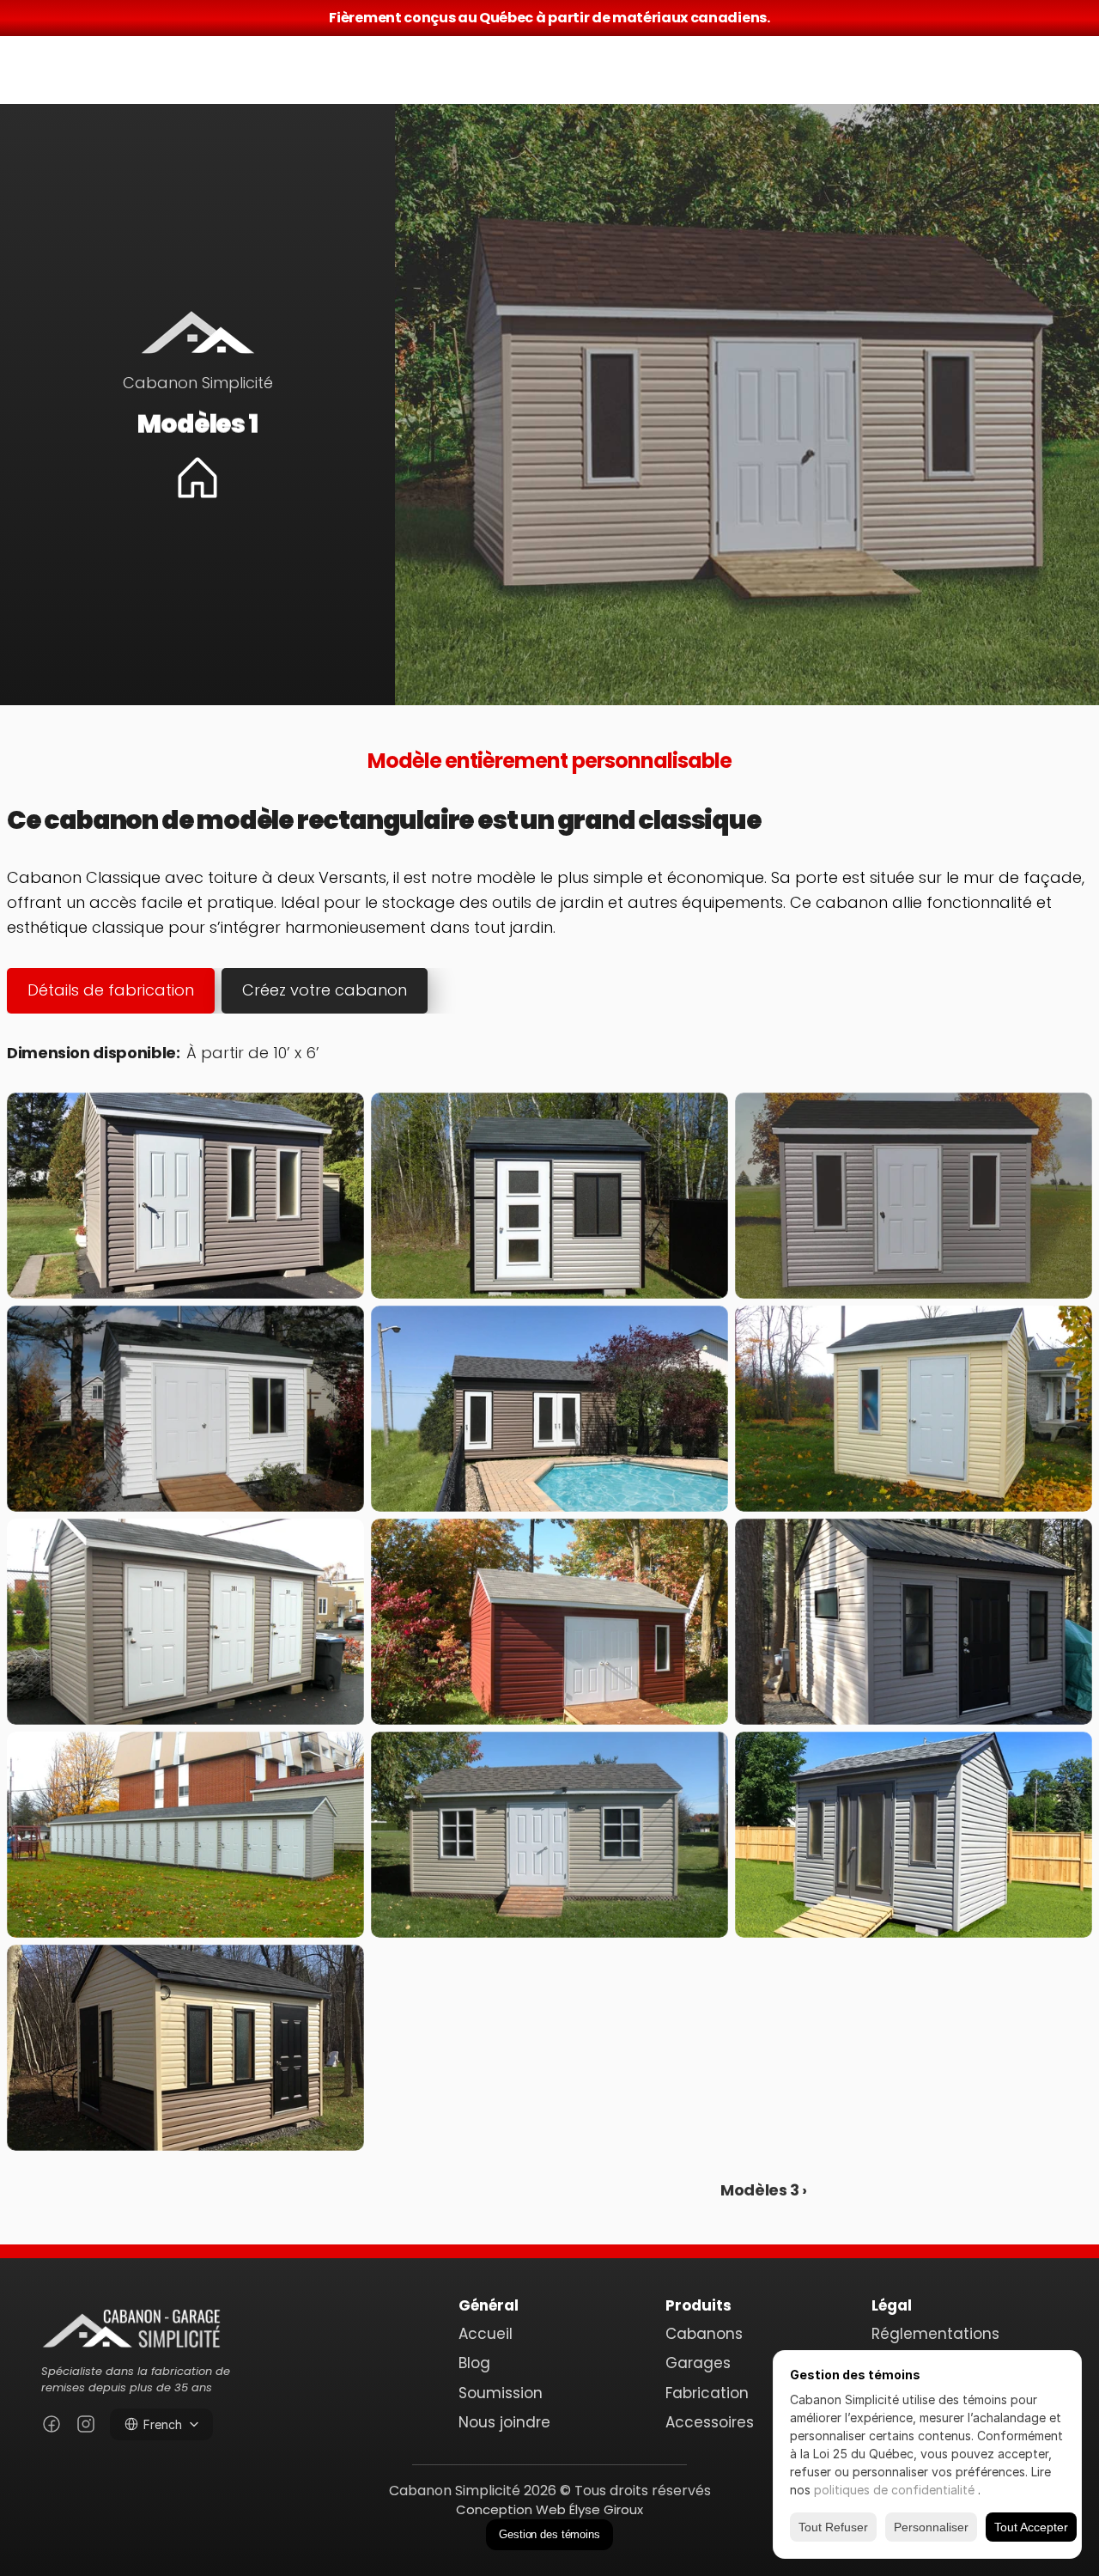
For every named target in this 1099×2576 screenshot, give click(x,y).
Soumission (501, 2393)
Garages (698, 2363)
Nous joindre (504, 2422)
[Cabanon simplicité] (131, 2326)
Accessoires (710, 2422)
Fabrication (707, 2393)
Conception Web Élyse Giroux (549, 2509)
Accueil (486, 2334)
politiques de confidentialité (896, 2490)
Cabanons (704, 2334)
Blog (474, 2363)
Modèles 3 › (764, 2190)
